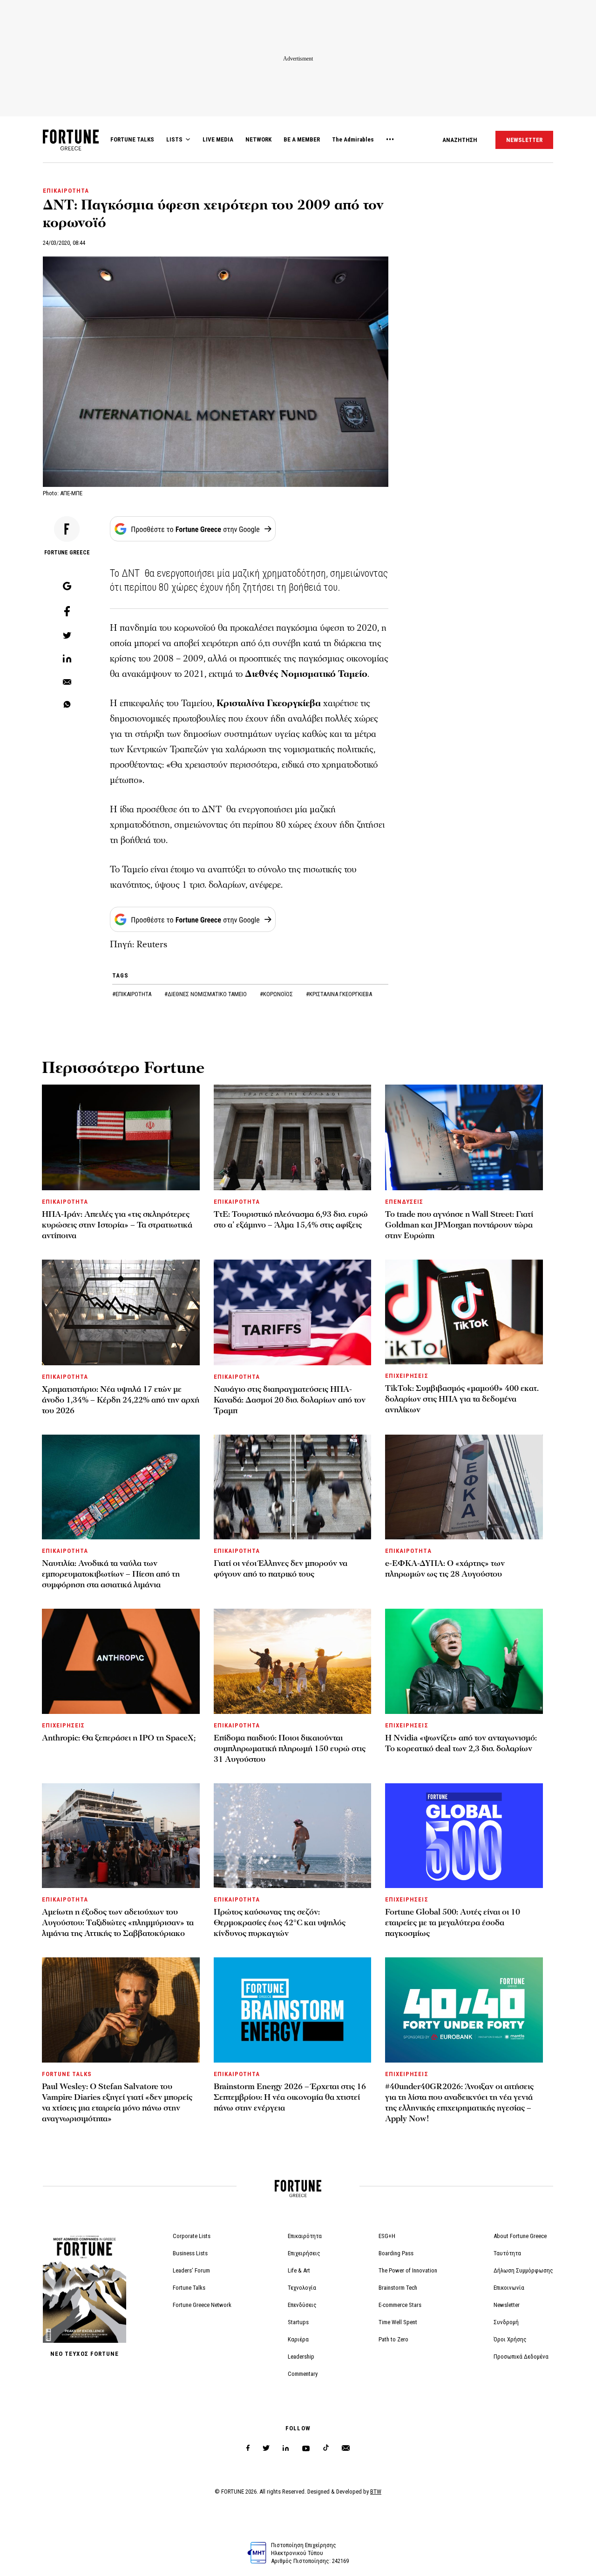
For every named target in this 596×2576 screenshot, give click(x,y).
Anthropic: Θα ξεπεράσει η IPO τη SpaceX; (119, 1738)
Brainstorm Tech (398, 2288)
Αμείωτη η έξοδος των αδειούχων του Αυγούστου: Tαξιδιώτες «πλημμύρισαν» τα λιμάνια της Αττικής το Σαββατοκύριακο (118, 1923)
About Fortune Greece (520, 2236)
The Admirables (353, 139)
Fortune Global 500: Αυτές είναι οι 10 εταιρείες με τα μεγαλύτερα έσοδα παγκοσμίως (453, 1923)
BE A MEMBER (302, 139)
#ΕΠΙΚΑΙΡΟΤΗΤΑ (132, 994)
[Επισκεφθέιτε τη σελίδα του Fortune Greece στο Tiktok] (326, 2448)
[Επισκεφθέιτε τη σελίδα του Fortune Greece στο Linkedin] (286, 2448)
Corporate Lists (192, 2236)
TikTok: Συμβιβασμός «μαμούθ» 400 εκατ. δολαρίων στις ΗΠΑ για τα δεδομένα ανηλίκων (462, 1399)
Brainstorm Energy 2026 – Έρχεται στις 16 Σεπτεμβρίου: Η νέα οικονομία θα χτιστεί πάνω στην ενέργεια (290, 2097)
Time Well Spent (398, 2322)
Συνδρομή (506, 2322)
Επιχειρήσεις (304, 2253)
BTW (376, 2492)
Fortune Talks (189, 2288)
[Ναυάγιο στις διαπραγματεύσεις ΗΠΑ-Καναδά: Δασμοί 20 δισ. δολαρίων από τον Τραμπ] (293, 1312)
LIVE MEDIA (218, 139)
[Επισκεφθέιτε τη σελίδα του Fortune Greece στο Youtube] (306, 2450)
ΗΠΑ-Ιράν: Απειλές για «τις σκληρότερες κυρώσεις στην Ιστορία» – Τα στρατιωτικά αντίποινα (117, 1225)
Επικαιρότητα (305, 2236)
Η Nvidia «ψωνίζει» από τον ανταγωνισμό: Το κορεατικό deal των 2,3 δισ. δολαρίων (461, 1743)
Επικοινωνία (509, 2288)
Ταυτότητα (507, 2253)
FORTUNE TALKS (132, 139)
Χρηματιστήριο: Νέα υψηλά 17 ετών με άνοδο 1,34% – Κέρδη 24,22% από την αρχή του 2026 (121, 1400)
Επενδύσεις (302, 2305)
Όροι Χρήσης (510, 2339)
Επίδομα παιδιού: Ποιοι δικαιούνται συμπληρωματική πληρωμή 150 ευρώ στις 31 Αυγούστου (290, 1749)
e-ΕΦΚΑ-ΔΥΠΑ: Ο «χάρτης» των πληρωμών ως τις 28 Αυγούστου (445, 1569)
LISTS (174, 139)
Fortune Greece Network (202, 2305)
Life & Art (299, 2270)
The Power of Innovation (408, 2270)
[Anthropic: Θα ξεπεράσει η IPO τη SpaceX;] (121, 1661)
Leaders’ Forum (191, 2270)
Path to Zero (393, 2339)
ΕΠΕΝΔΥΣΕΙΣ (404, 1202)
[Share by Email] (67, 682)
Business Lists (190, 2253)
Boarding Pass (396, 2253)
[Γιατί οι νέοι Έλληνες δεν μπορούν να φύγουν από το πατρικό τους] (293, 1487)
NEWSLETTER (524, 140)
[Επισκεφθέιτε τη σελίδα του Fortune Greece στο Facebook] (248, 2448)
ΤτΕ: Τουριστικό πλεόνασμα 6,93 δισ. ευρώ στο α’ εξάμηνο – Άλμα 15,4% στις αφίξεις (291, 1220)
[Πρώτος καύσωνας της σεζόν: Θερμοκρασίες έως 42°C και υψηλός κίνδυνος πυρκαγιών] (293, 1836)
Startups (298, 2322)
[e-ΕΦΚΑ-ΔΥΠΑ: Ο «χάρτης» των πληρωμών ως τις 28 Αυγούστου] (464, 1487)
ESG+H (387, 2236)
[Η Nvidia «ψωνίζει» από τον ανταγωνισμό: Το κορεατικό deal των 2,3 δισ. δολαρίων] (464, 1661)
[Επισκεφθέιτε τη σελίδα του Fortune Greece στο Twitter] (266, 2448)
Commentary (303, 2374)
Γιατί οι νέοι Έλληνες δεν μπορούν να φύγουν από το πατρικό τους (281, 1569)
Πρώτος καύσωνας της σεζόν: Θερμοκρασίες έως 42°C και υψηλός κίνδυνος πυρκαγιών (280, 1923)
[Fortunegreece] (71, 148)
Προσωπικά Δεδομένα (521, 2357)
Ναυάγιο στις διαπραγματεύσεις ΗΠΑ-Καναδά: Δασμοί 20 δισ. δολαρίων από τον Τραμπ (290, 1400)
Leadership (301, 2357)
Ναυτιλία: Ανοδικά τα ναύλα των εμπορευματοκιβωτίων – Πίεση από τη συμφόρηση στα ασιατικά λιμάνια (111, 1574)
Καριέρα (298, 2339)
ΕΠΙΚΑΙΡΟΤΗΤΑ (66, 191)
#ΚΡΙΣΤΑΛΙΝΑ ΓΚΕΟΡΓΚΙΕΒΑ (339, 994)
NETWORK (258, 139)
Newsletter (507, 2305)
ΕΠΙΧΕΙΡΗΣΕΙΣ (406, 1376)
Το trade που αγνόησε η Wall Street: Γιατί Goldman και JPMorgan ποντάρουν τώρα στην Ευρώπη (459, 1225)
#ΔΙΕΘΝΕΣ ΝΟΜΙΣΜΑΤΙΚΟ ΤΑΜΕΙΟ (206, 994)
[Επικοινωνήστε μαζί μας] (346, 2448)
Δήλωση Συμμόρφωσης (523, 2270)
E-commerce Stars (400, 2305)
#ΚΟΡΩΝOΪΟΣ (277, 994)
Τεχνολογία (302, 2288)
